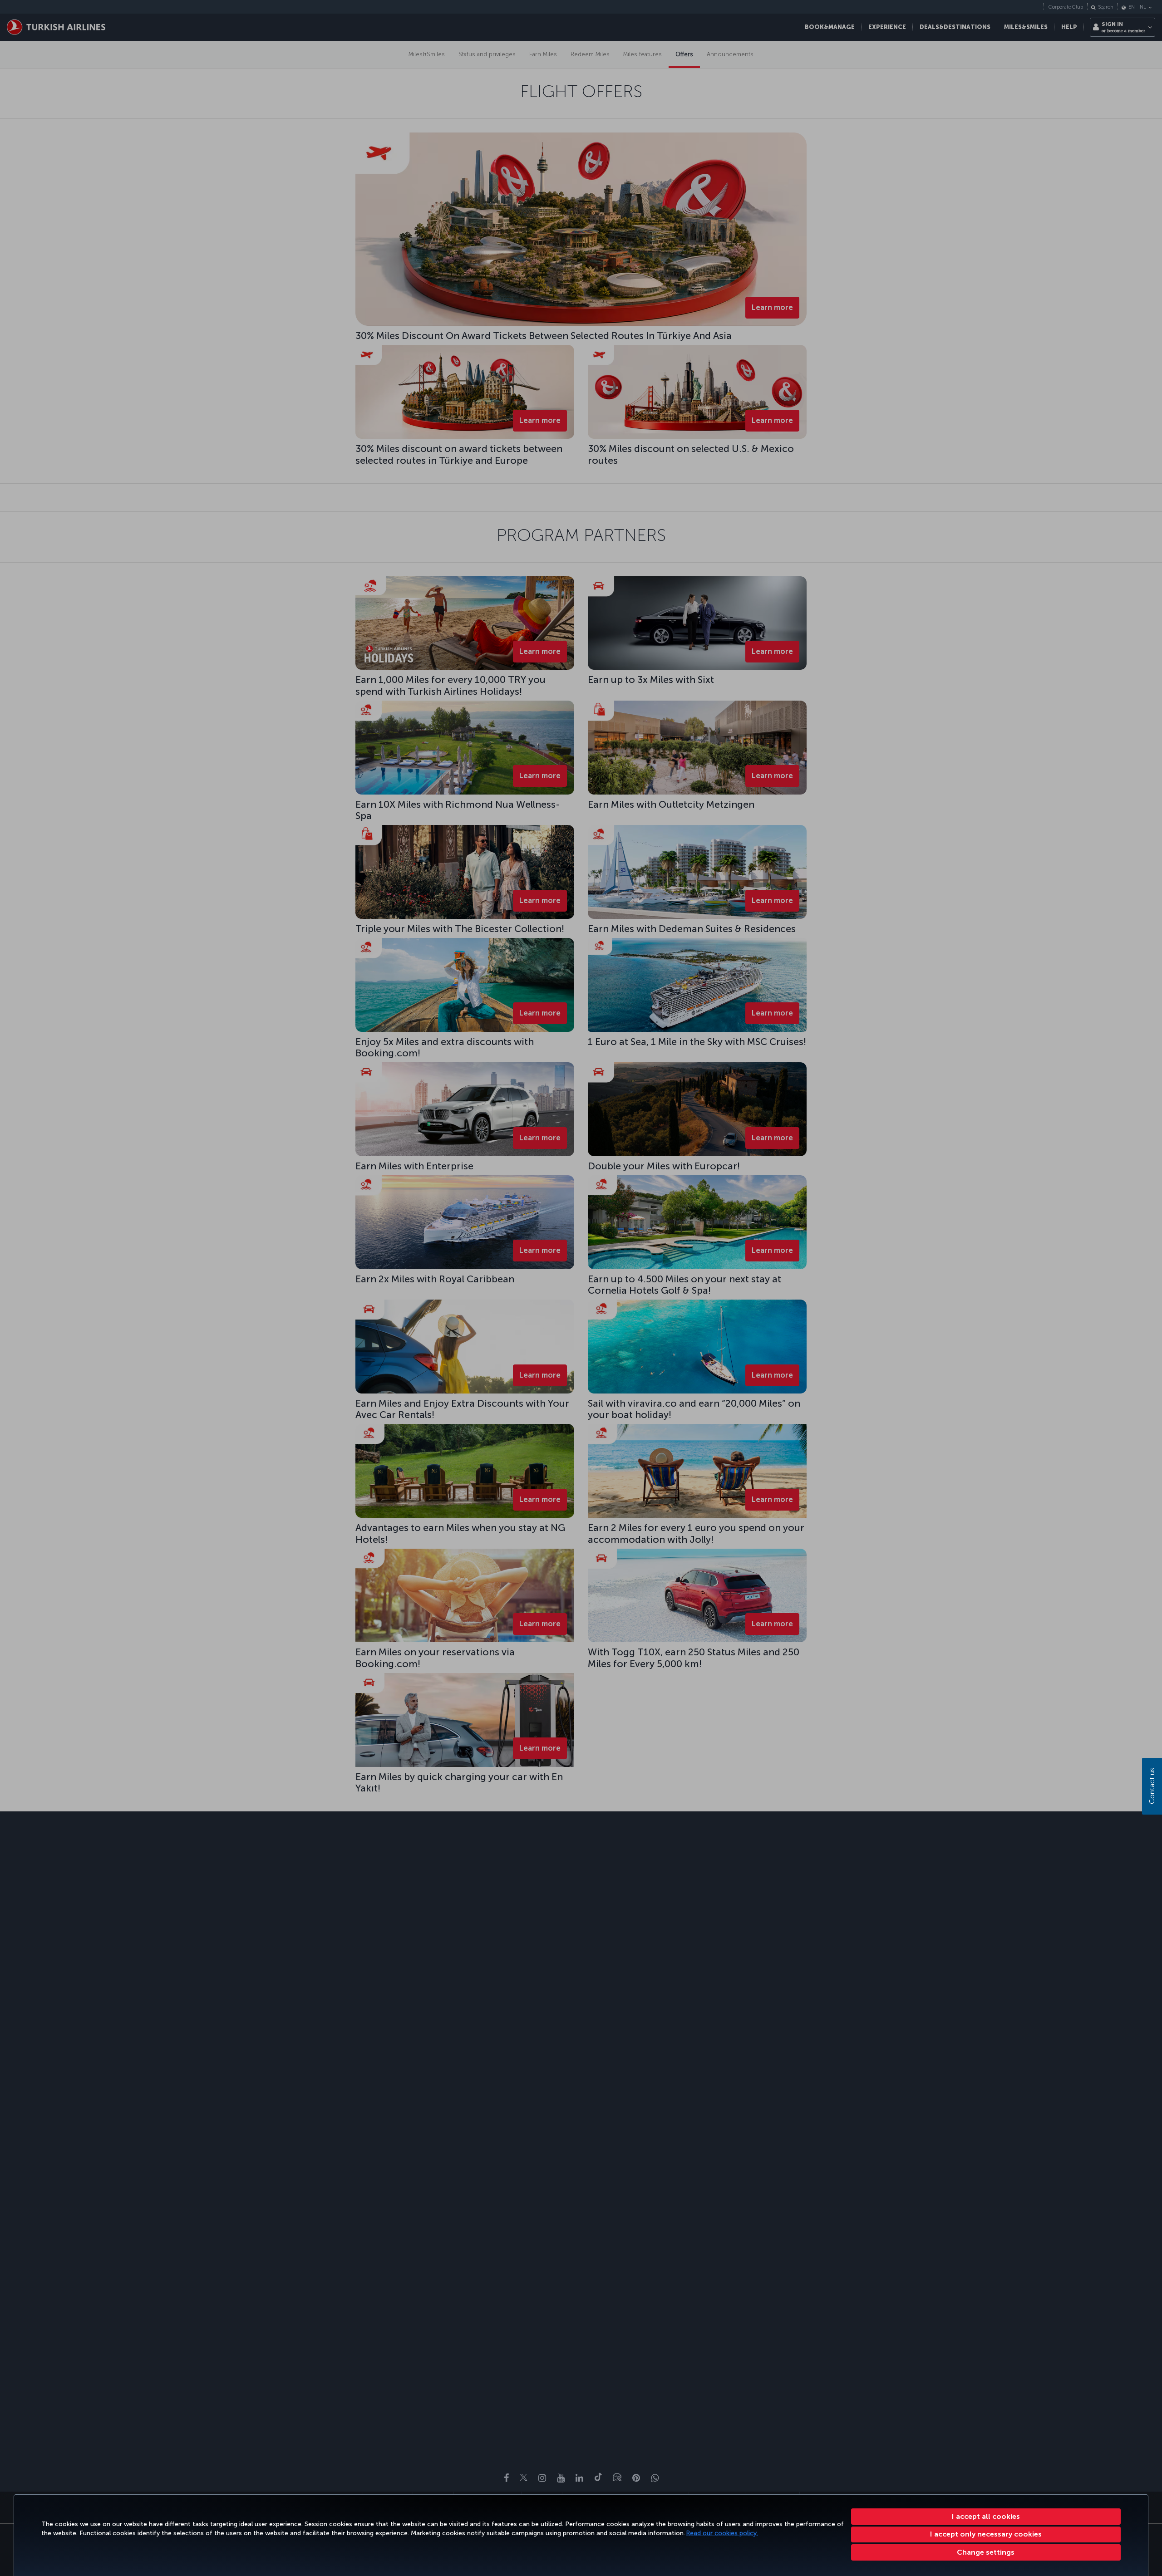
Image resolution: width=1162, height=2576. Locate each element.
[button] (986, 2552)
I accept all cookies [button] (986, 2516)
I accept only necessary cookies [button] (986, 2534)
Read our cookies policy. (722, 2533)
